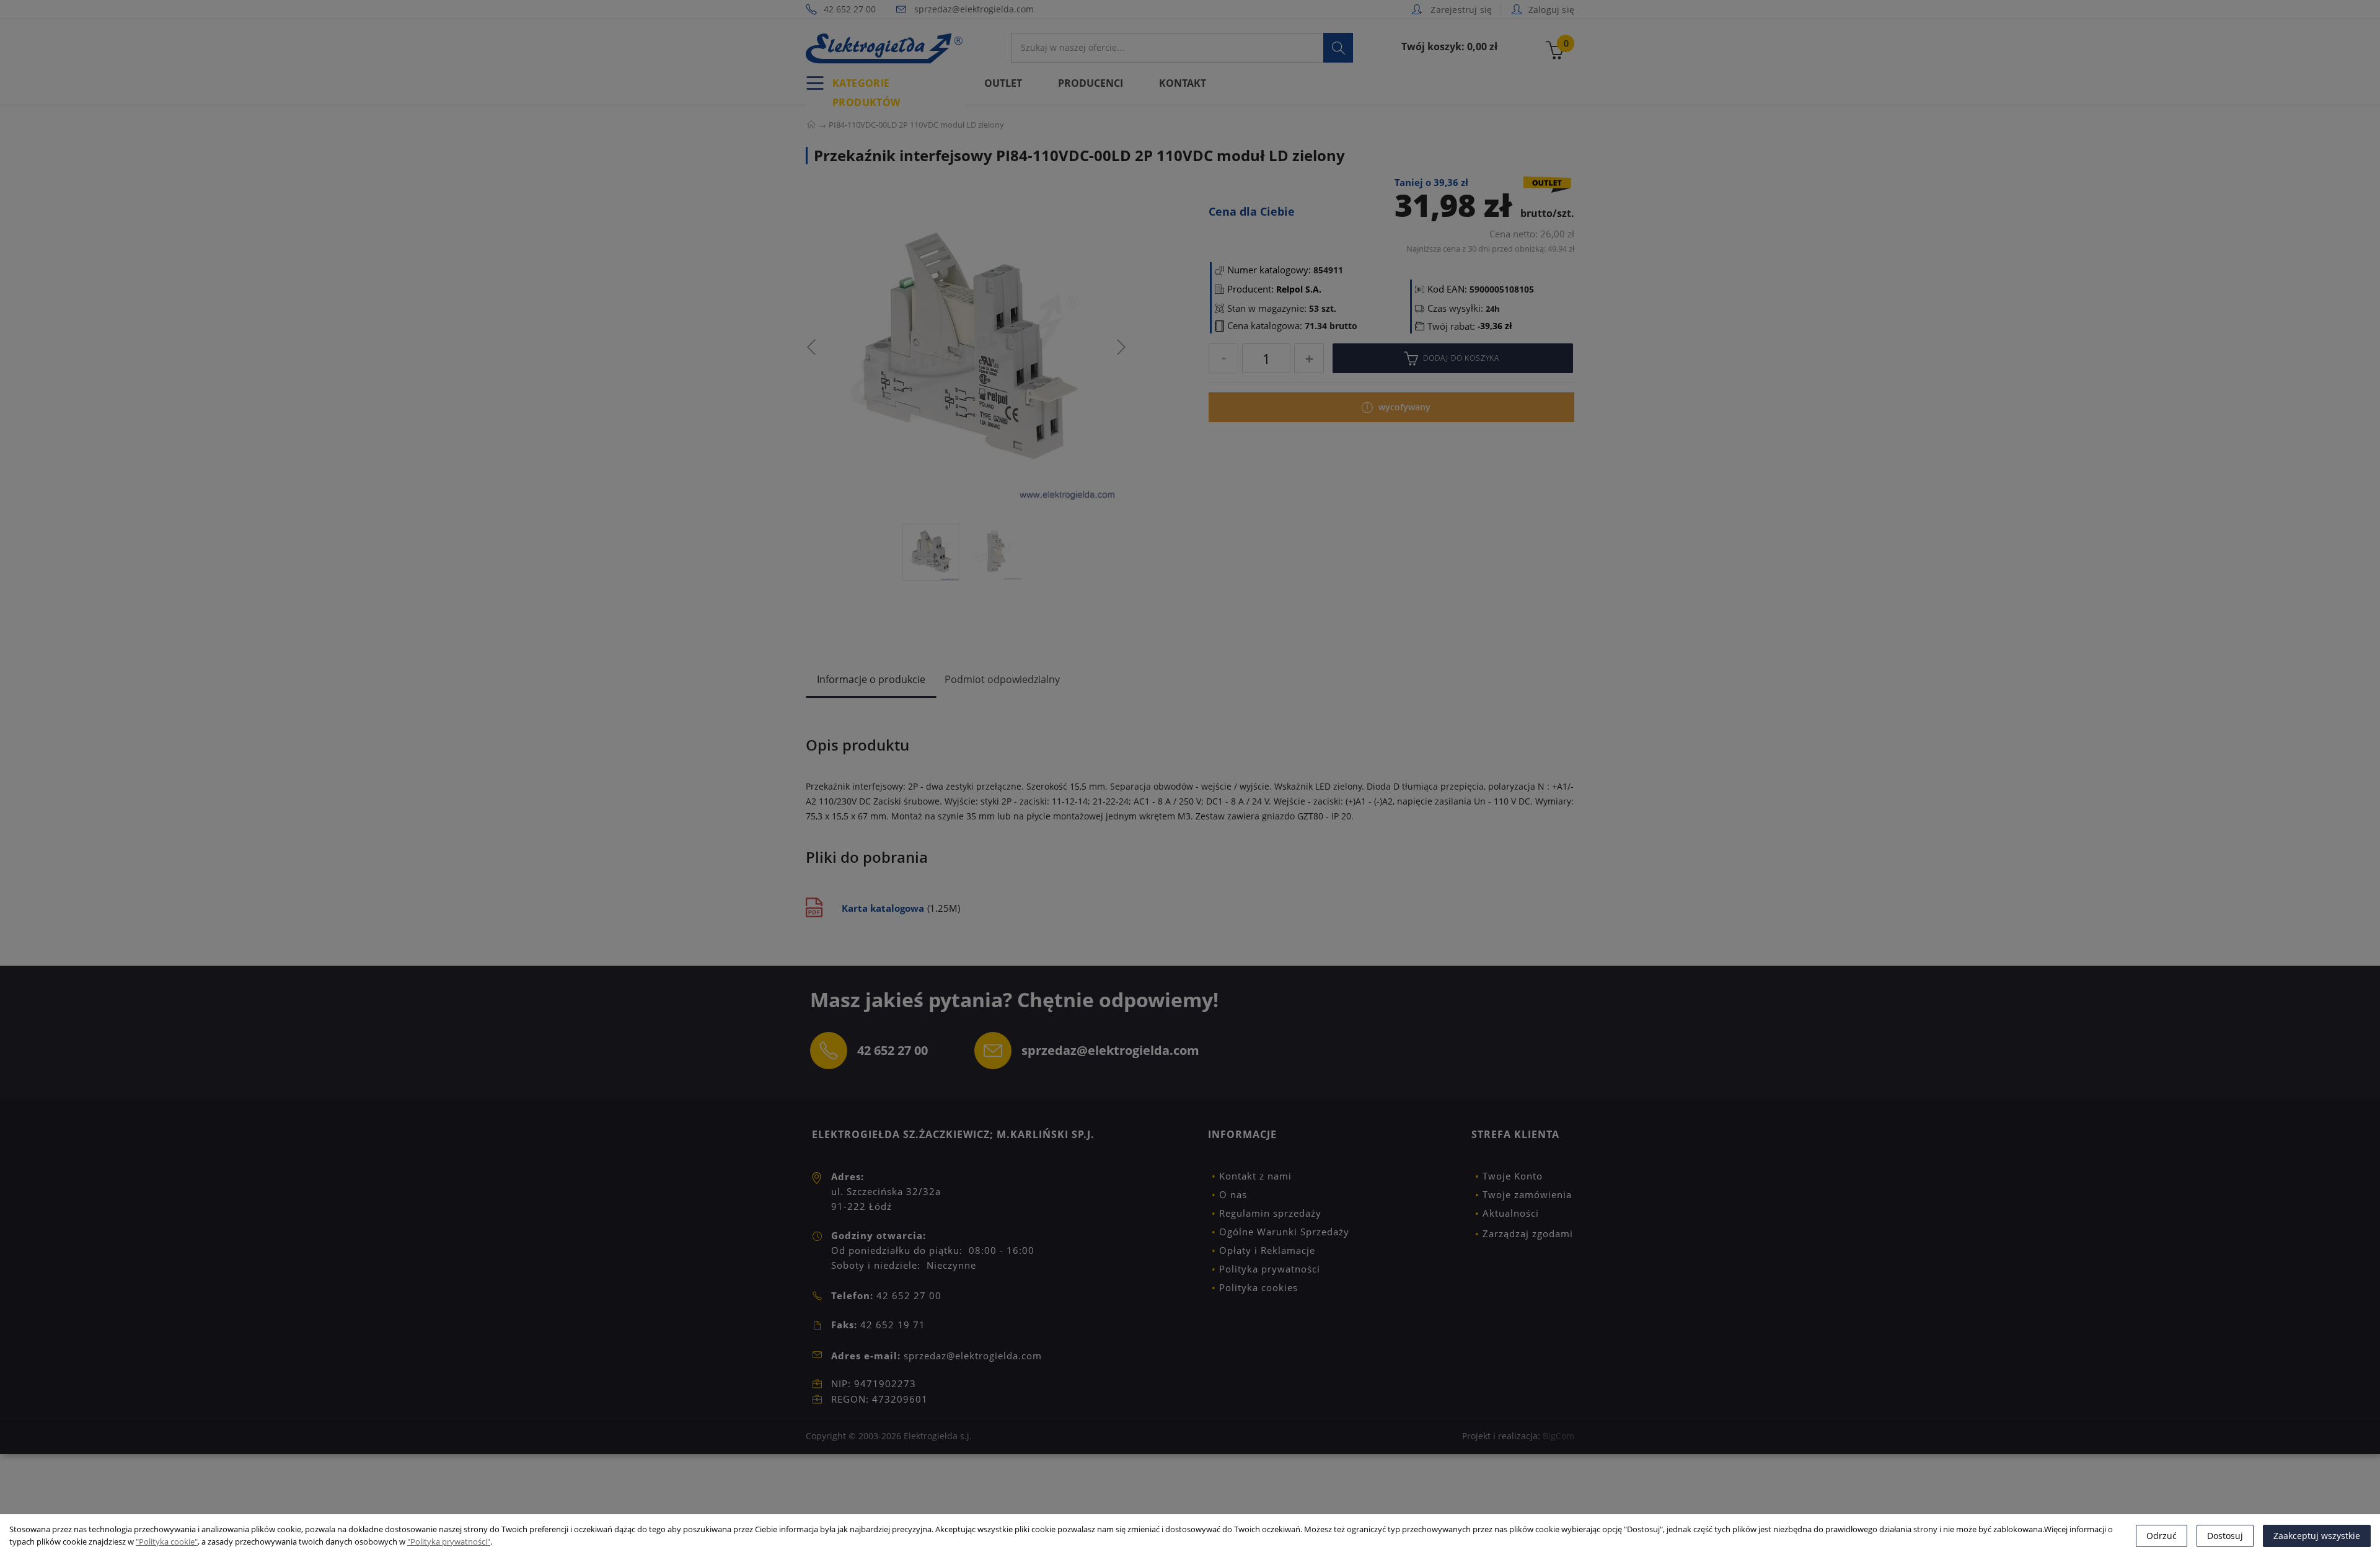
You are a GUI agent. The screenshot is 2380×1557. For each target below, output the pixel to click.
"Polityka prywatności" (449, 1542)
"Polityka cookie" (167, 1542)
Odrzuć (2162, 1536)
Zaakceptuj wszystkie (2317, 1536)
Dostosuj (2225, 1536)
